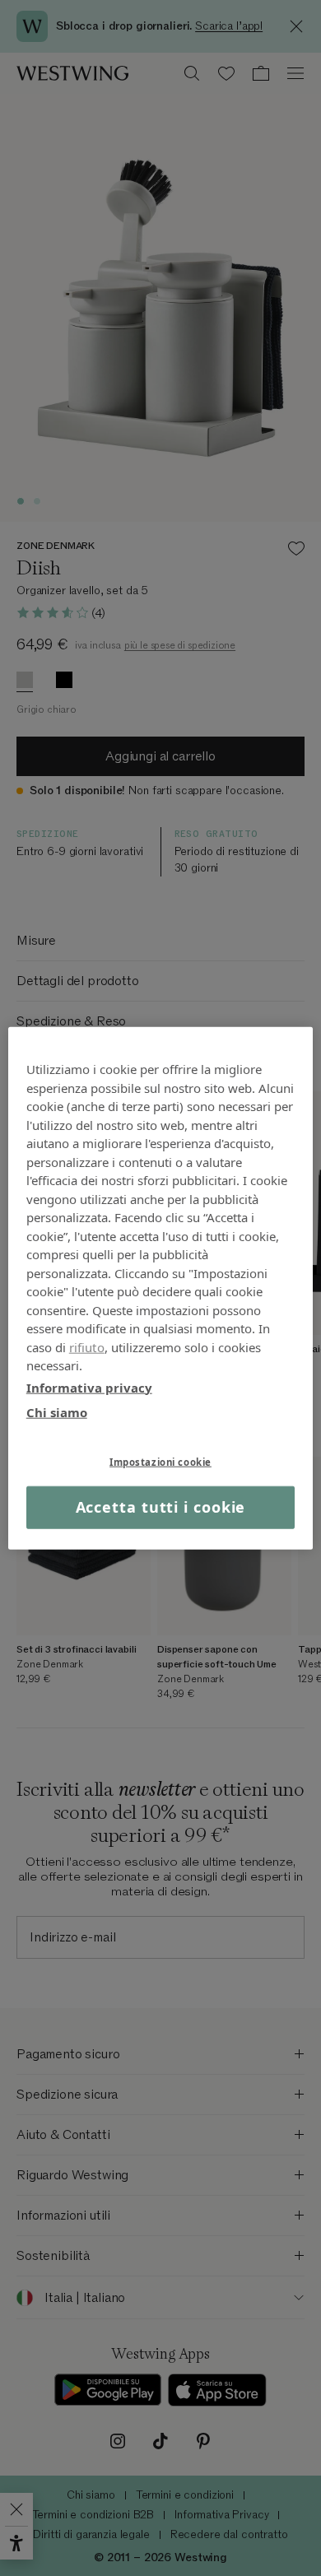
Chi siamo (57, 1412)
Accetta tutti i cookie (161, 1507)
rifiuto (87, 1346)
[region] (161, 1288)
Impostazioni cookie (160, 1461)
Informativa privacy (89, 1387)
